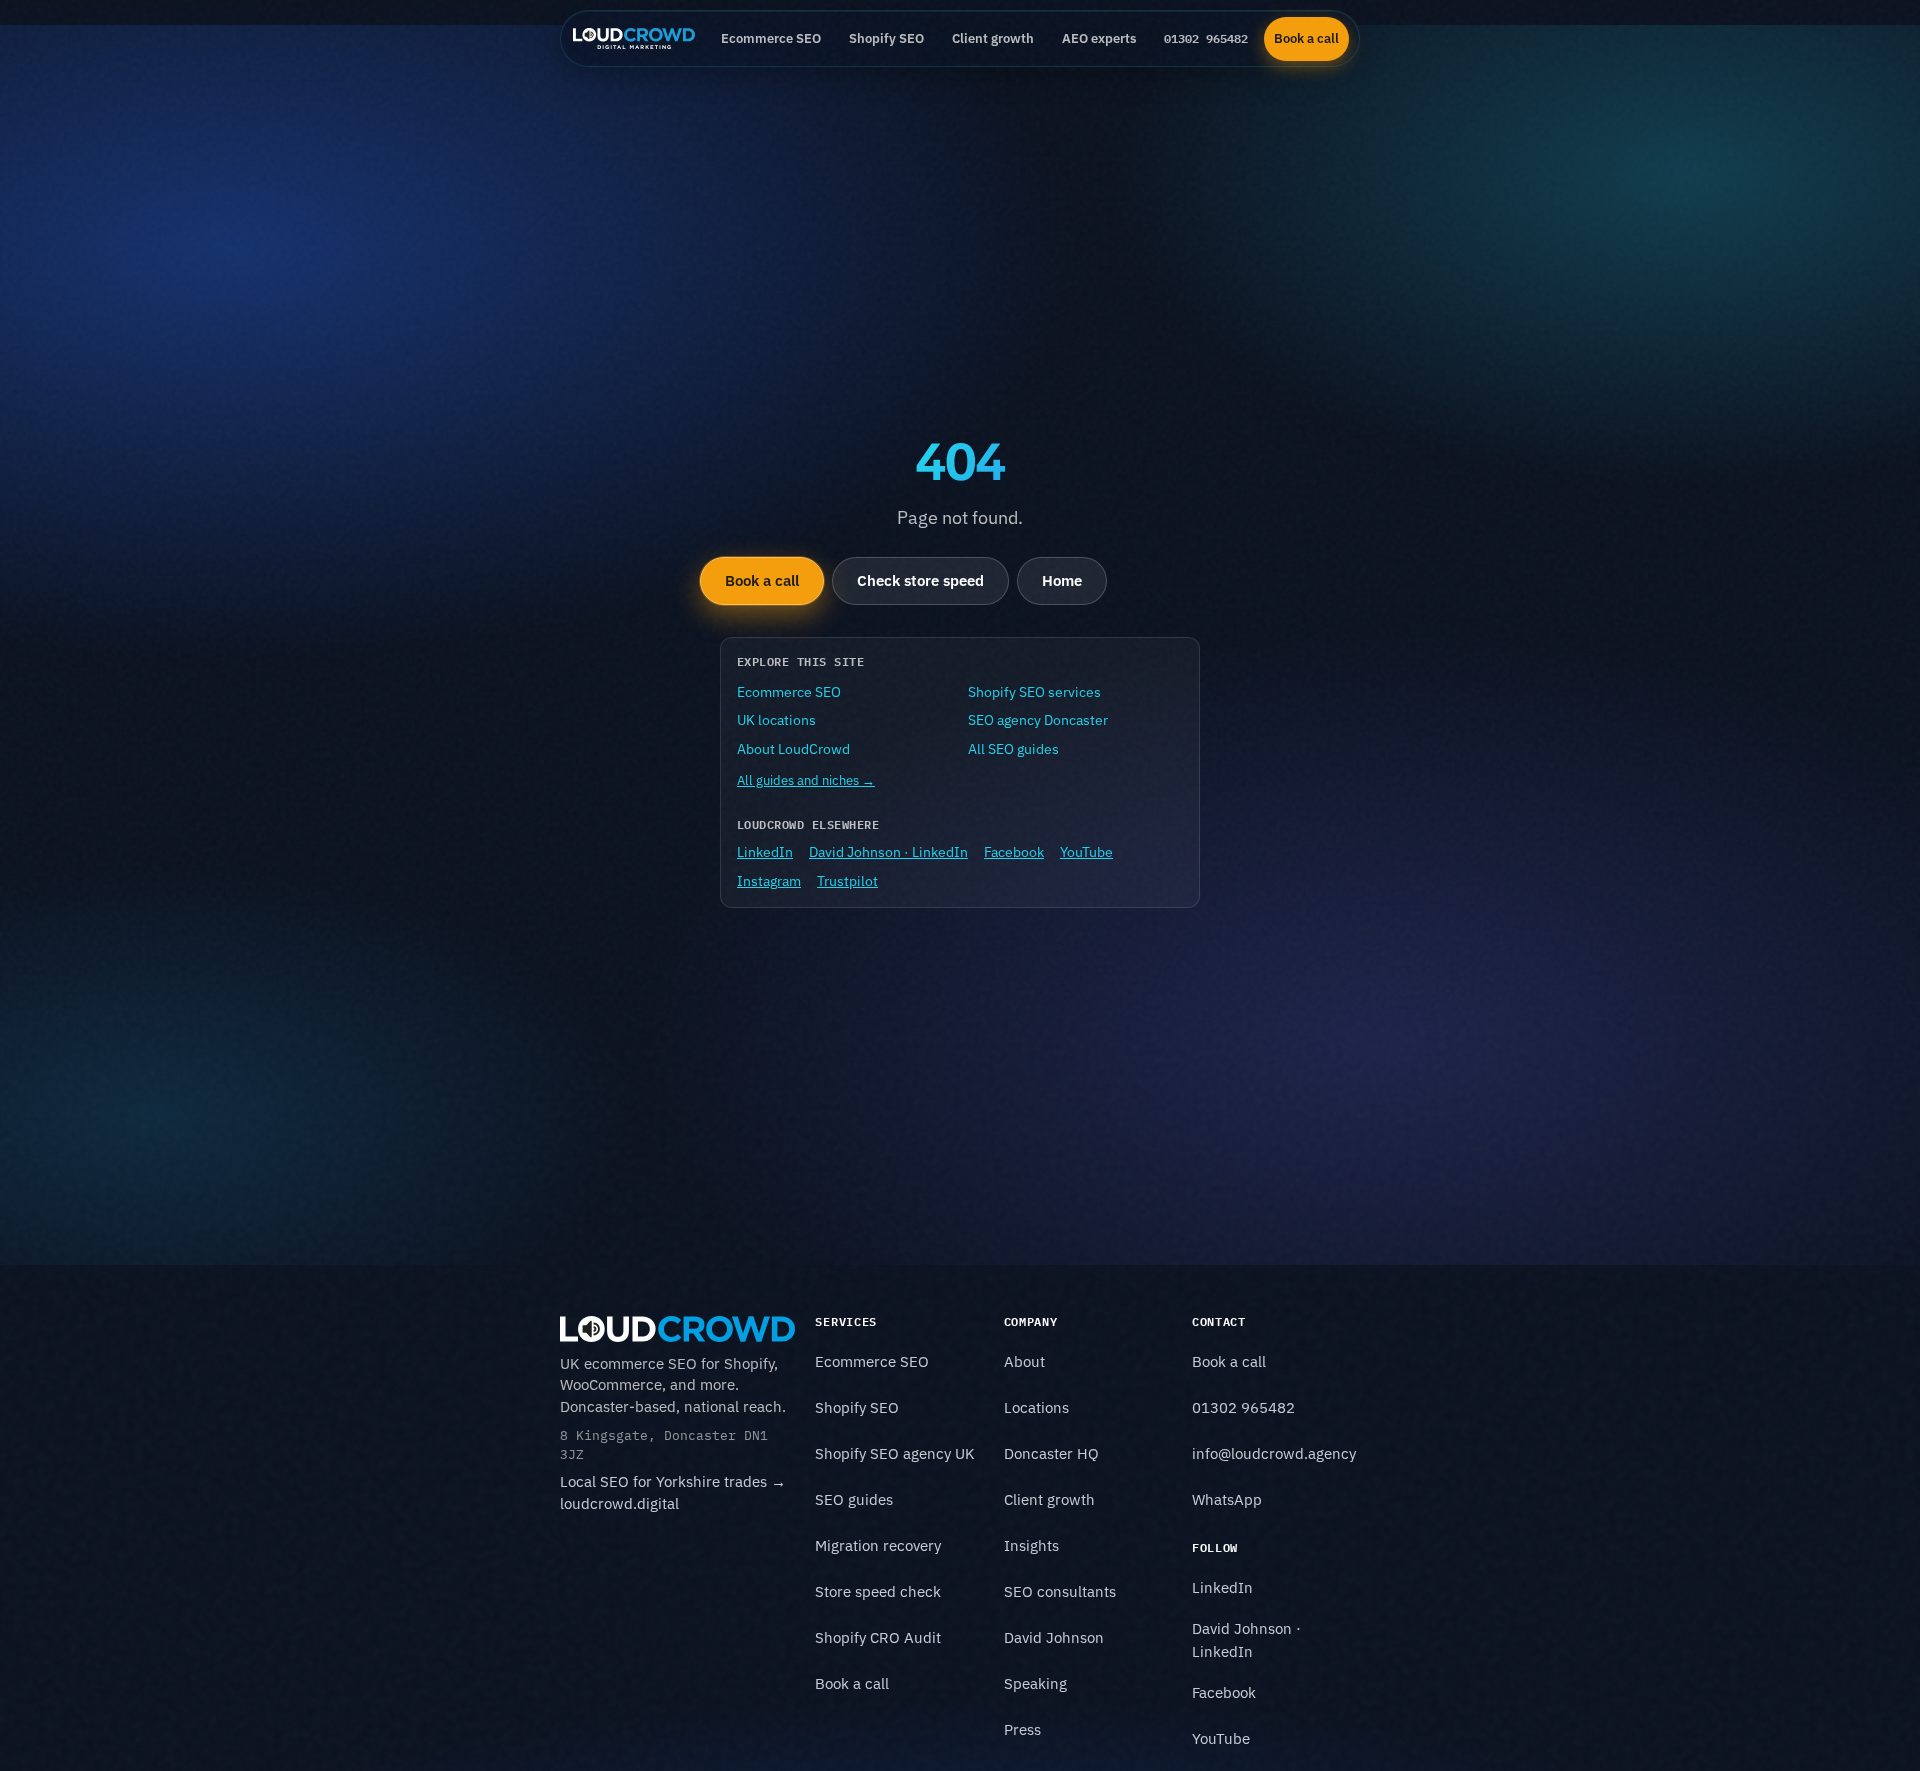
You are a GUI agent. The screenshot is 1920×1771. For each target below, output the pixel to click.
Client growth (993, 38)
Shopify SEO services (1034, 692)
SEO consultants (1060, 1591)
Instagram (769, 881)
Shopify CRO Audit (878, 1637)
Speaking (1035, 1683)
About (1024, 1361)
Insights (1031, 1545)
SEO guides (854, 1499)
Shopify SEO (886, 38)
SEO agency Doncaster (1038, 720)
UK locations (776, 720)
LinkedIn (765, 852)
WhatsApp (1227, 1499)
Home (1062, 580)
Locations (1036, 1407)
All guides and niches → (806, 780)
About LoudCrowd (793, 749)
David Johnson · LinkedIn (888, 852)
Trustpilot (847, 881)
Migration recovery (878, 1545)
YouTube (1086, 852)
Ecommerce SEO (771, 38)
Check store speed (920, 580)
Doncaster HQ (1051, 1453)
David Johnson (1054, 1637)
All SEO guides (1013, 749)
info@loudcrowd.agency (1274, 1453)
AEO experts (1099, 38)
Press (1022, 1729)
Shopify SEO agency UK (895, 1453)
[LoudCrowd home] (634, 38)
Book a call (1306, 38)
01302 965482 (1206, 38)
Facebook (1014, 852)
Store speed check (878, 1591)
